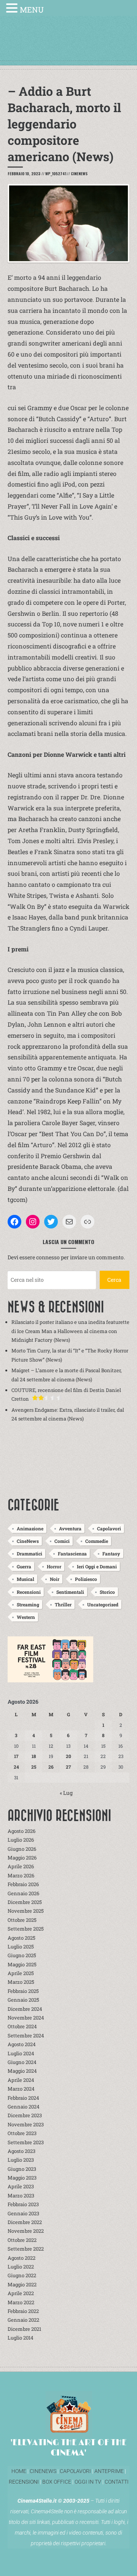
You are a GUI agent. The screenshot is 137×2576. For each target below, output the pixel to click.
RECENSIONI (24, 2482)
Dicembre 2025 (25, 1902)
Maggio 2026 (22, 1858)
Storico (107, 1592)
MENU (32, 10)
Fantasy (111, 1554)
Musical (25, 1579)
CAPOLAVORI (75, 2471)
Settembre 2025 (26, 1929)
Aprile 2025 (21, 1973)
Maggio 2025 (22, 1964)
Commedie (97, 1541)
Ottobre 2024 (22, 2026)
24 (16, 1767)
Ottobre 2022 (22, 2240)
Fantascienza (72, 1554)
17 (16, 1756)
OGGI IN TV (88, 2482)
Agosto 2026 (22, 1831)
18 (34, 1756)
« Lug (66, 1793)
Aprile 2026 (21, 1866)
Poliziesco (86, 1579)
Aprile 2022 (21, 2293)
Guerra (24, 1566)
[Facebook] (14, 1222)
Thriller (63, 1604)
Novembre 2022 (26, 2231)
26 (51, 1767)
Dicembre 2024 (25, 2009)
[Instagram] (33, 1222)
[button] (13, 9)
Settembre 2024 (26, 2035)
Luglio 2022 (21, 2267)
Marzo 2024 (21, 2089)
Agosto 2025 (22, 1938)
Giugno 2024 (22, 2062)
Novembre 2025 (26, 1911)
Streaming (28, 1604)
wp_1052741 (56, 174)
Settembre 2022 (26, 2249)
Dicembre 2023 (25, 2115)
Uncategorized (103, 1604)
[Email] (69, 1222)
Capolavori (109, 1528)
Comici (62, 1541)
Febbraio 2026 (23, 1884)
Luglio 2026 (21, 1840)
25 (34, 1767)
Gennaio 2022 (23, 2320)
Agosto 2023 (22, 2151)
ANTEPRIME (109, 2471)
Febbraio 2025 (23, 1991)
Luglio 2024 (21, 2053)
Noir (55, 1579)
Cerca (114, 1280)
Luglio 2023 (21, 2160)
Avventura (70, 1528)
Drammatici (29, 1554)
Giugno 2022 (22, 2275)
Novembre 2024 (26, 2018)
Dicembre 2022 (25, 2222)
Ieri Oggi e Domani (97, 1566)
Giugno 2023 (22, 2169)
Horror (54, 1566)
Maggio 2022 (22, 2284)
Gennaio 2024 (24, 2107)
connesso (48, 1257)
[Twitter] (51, 1222)
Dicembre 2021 (24, 2329)
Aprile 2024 (21, 2080)
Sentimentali (70, 1592)
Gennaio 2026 (23, 1893)
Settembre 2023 (26, 2142)
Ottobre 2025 (22, 1920)
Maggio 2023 (22, 2178)
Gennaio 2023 (23, 2213)
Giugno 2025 (22, 1955)
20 (68, 1756)
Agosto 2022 (22, 2258)
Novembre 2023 (26, 2124)
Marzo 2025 (21, 1982)
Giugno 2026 (22, 1849)
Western (26, 1617)
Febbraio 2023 (23, 2204)
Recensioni (29, 1592)
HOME (19, 2471)
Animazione (30, 1528)
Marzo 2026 (21, 1875)
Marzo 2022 (21, 2302)
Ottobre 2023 (22, 2133)
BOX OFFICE (57, 2482)
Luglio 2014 (21, 2338)
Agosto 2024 (22, 2044)
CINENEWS (43, 2471)
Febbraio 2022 (23, 2311)
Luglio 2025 (21, 1947)
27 (68, 1767)
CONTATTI (117, 2482)
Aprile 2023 (21, 2186)
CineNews (79, 174)
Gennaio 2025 (23, 2000)
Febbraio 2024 (23, 2098)
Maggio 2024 (22, 2071)
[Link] (88, 1222)
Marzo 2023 (21, 2196)
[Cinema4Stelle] (68, 46)
